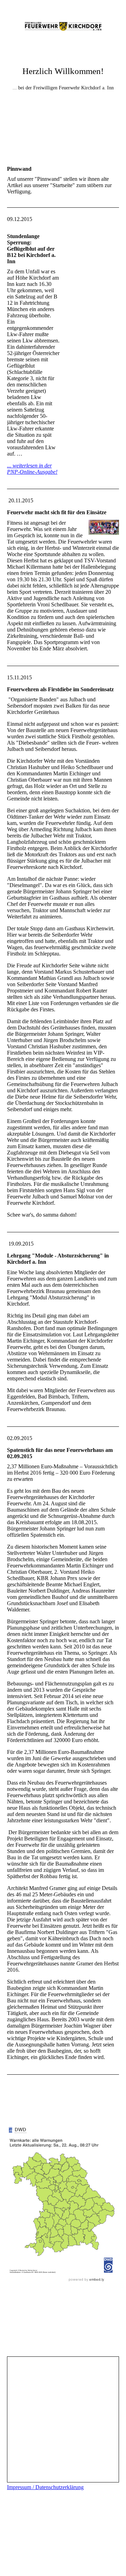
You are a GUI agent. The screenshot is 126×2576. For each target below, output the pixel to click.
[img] (63, 26)
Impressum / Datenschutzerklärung (45, 2487)
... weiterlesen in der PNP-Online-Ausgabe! (32, 469)
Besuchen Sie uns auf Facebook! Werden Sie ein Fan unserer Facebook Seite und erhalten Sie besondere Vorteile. (63, 2305)
